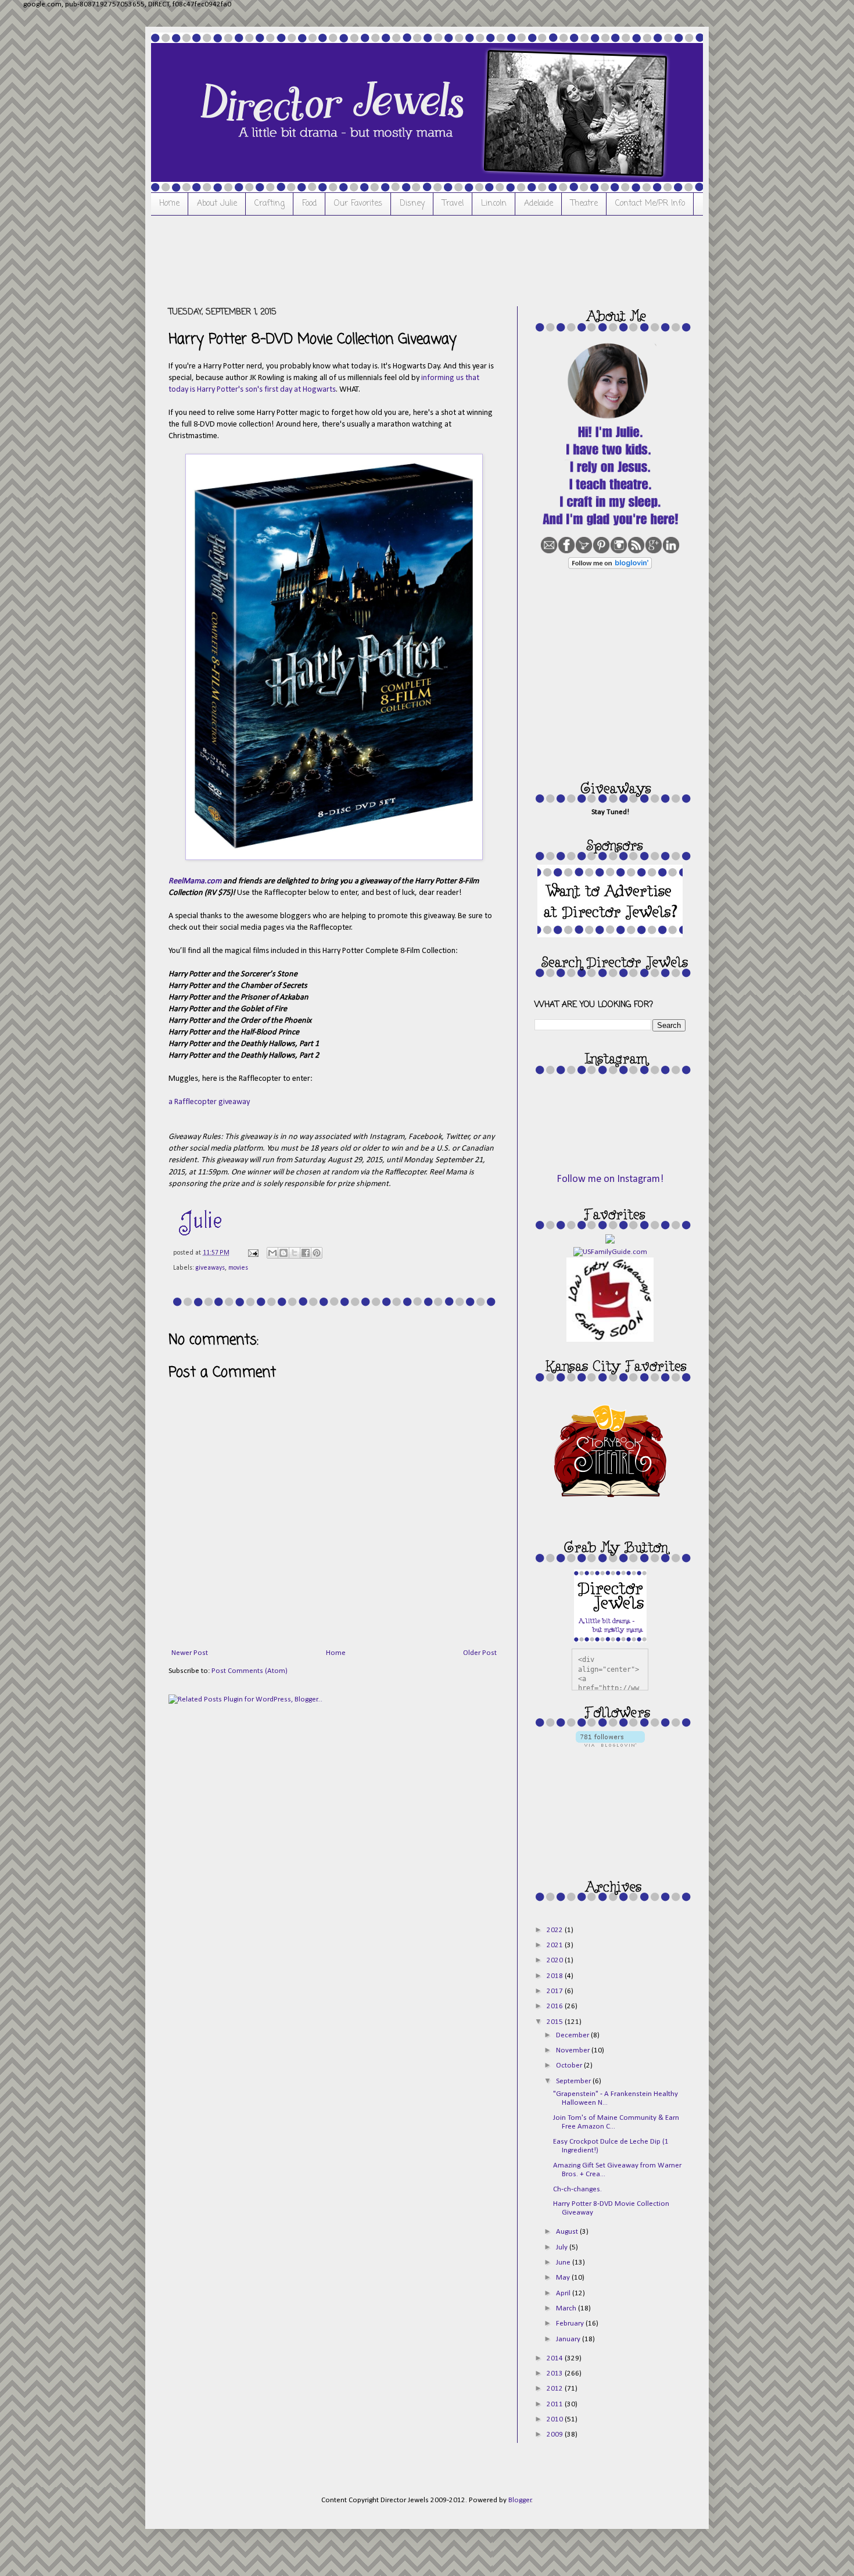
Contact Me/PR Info (650, 204)
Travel (453, 204)
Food (309, 204)
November (574, 2050)
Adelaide (539, 204)
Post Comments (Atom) (250, 1671)
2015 (556, 2022)
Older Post (480, 1653)
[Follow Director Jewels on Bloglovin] (610, 567)
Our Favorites (358, 204)
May (564, 2278)
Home (169, 204)
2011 (556, 2404)
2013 (556, 2373)
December (573, 2035)
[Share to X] (295, 1253)
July (563, 2247)
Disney (412, 204)
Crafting (270, 204)
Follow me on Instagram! (610, 1179)
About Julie (217, 204)
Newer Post (190, 1653)
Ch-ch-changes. (577, 2189)
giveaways (210, 1268)
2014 (556, 2358)
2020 (556, 1960)
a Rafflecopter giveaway (209, 1102)
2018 (556, 1976)
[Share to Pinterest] (317, 1253)
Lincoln (494, 204)
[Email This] (272, 1253)
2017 (556, 1991)
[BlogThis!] (284, 1253)
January (569, 2339)
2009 (556, 2435)
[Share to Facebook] (306, 1253)
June (564, 2262)
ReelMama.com (195, 881)
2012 (556, 2389)
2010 (556, 2419)
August (568, 2232)
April (564, 2293)
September (574, 2081)
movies (238, 1268)
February (571, 2324)
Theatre (584, 204)
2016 (556, 2006)
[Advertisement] (380, 259)
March (567, 2308)
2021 (556, 1945)
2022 (556, 1930)
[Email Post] (252, 1253)
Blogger (520, 2500)
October (570, 2066)
